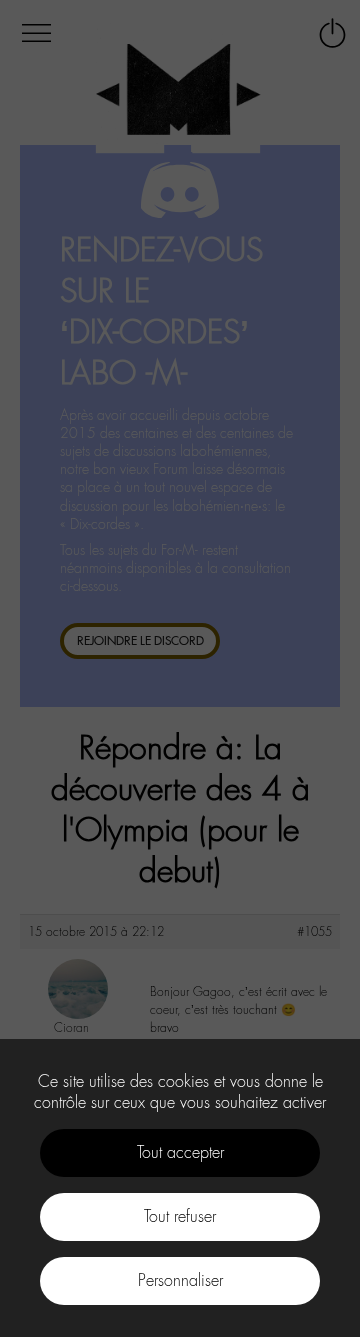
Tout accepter (180, 1152)
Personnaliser (180, 1280)
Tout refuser (180, 1216)
